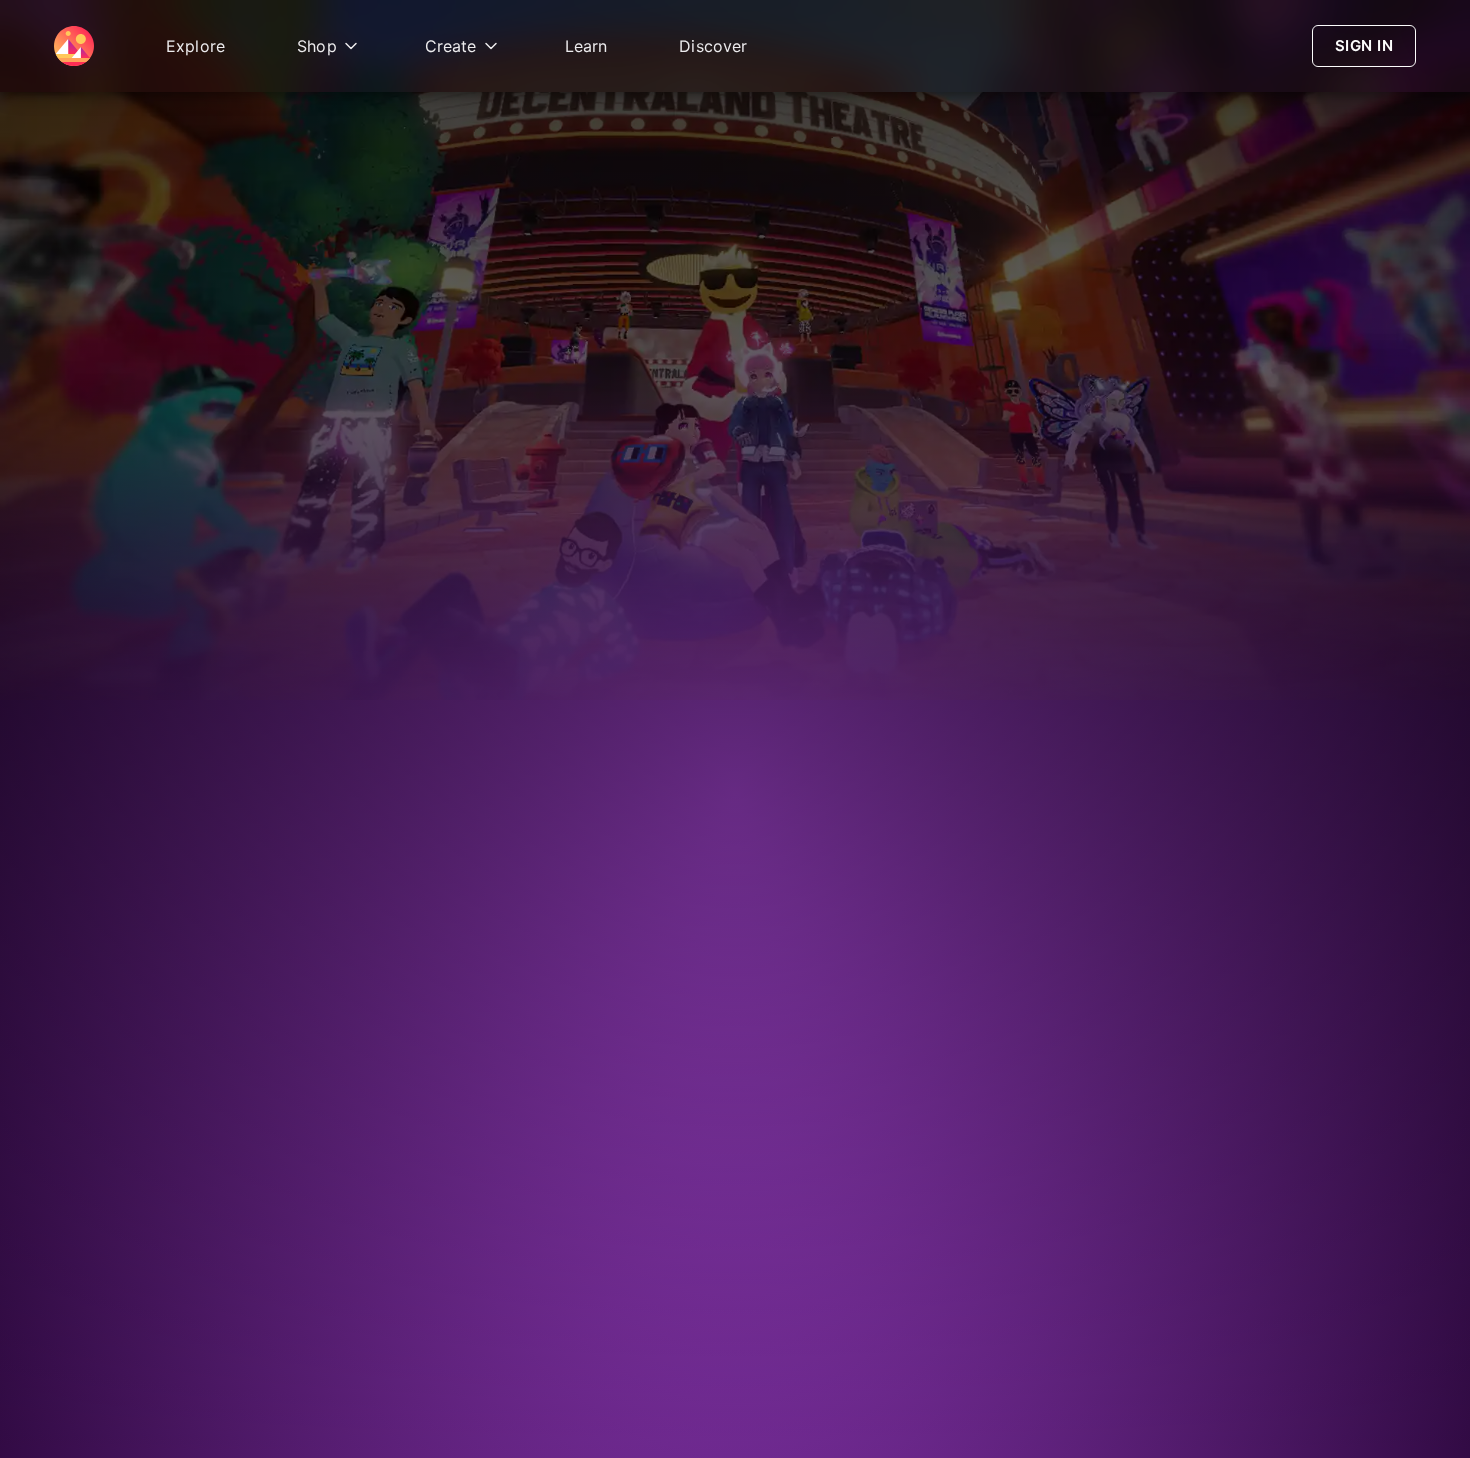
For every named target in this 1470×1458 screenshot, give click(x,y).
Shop (317, 46)
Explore (195, 46)
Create (451, 46)
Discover (713, 46)
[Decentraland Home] (74, 46)
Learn (586, 46)
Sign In (1364, 45)
